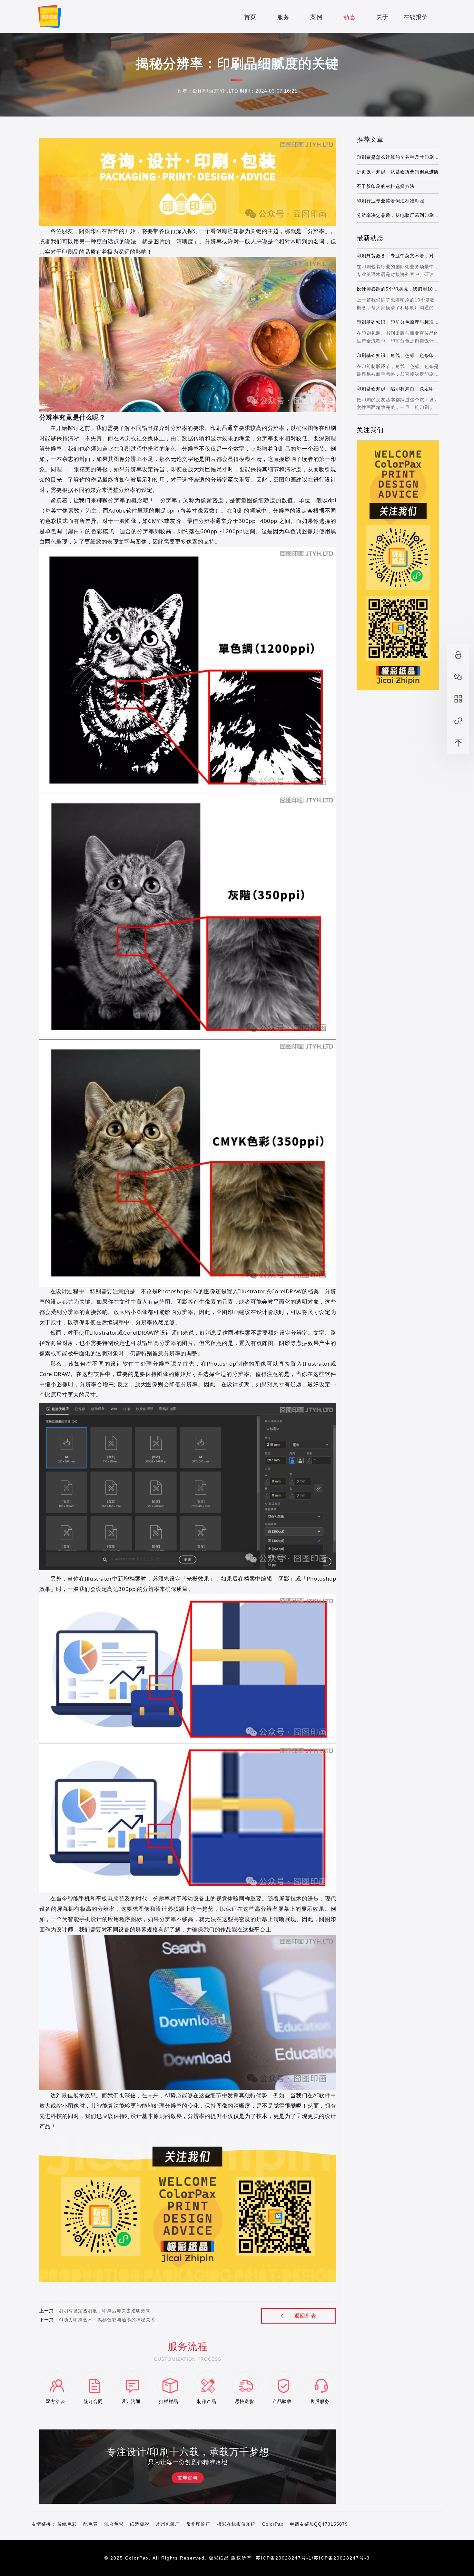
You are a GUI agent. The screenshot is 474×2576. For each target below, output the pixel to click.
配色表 (90, 2524)
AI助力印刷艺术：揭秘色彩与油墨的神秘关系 (107, 2320)
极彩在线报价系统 (236, 2524)
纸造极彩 (140, 2524)
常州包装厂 (168, 2524)
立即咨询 (188, 2478)
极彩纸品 (219, 2558)
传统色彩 (67, 2524)
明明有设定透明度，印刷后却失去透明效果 (104, 2311)
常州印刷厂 (198, 2524)
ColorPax (273, 2524)
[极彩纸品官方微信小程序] (458, 721)
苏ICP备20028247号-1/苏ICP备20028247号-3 (313, 2558)
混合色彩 (114, 2524)
